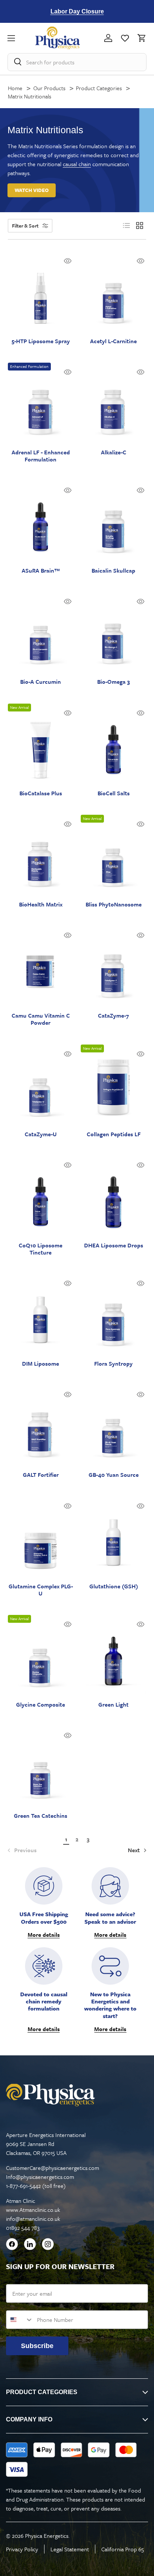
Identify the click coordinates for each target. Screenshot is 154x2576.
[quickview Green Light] (141, 1624)
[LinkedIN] (30, 2245)
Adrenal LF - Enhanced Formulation (41, 456)
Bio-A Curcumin (41, 682)
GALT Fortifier (41, 1475)
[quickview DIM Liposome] (68, 1283)
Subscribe (37, 2346)
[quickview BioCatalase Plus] (68, 713)
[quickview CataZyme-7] (141, 935)
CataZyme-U (41, 1134)
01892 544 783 (23, 2228)
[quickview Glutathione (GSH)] (141, 1506)
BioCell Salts (114, 793)
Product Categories (42, 2392)
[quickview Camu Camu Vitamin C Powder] (68, 935)
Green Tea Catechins (41, 1816)
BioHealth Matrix (41, 904)
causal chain (77, 164)
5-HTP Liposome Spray (41, 341)
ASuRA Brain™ (41, 571)
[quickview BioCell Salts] (141, 713)
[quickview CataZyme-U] (68, 1054)
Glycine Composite (41, 1705)
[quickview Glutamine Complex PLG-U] (68, 1506)
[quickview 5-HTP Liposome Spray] (68, 261)
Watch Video (32, 190)
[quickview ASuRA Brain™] (68, 490)
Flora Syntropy (113, 1364)
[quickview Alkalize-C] (141, 372)
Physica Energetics (47, 2536)
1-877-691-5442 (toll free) (36, 2186)
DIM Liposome (41, 1364)
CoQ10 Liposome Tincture (41, 1249)
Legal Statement (70, 2549)
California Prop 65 (123, 2549)
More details (44, 1935)
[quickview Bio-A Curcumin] (68, 601)
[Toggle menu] (21, 38)
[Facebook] (12, 2245)
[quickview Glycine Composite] (68, 1624)
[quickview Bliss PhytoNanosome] (141, 824)
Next (135, 1850)
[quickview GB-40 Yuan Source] (141, 1394)
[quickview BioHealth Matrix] (68, 824)
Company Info (29, 2419)
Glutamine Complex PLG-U (41, 1590)
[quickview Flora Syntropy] (141, 1283)
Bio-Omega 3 (113, 682)
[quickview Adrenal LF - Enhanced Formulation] (68, 372)
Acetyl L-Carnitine (113, 341)
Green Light (113, 1705)
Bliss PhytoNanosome (114, 904)
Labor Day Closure (77, 11)
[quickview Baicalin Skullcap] (141, 490)
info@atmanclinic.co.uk (33, 2219)
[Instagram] (48, 2245)
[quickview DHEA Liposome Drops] (141, 1165)
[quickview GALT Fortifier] (68, 1394)
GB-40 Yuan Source (114, 1475)
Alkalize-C (114, 452)
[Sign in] (108, 38)
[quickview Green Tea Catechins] (68, 1735)
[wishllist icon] (125, 38)
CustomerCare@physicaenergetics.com (53, 2168)
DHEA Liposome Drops (114, 1245)
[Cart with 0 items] (140, 38)
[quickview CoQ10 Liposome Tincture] (68, 1165)
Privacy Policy (22, 2549)
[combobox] (20, 2320)
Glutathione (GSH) (114, 1586)
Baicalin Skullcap (113, 571)
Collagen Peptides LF (114, 1134)
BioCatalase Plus (41, 793)
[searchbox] (77, 62)
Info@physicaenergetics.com (40, 2177)
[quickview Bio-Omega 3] (141, 601)
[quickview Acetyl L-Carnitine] (141, 261)
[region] (77, 11)
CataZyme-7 (113, 1016)
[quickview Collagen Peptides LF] (141, 1054)
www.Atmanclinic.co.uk (33, 2210)
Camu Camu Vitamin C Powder (41, 1019)
